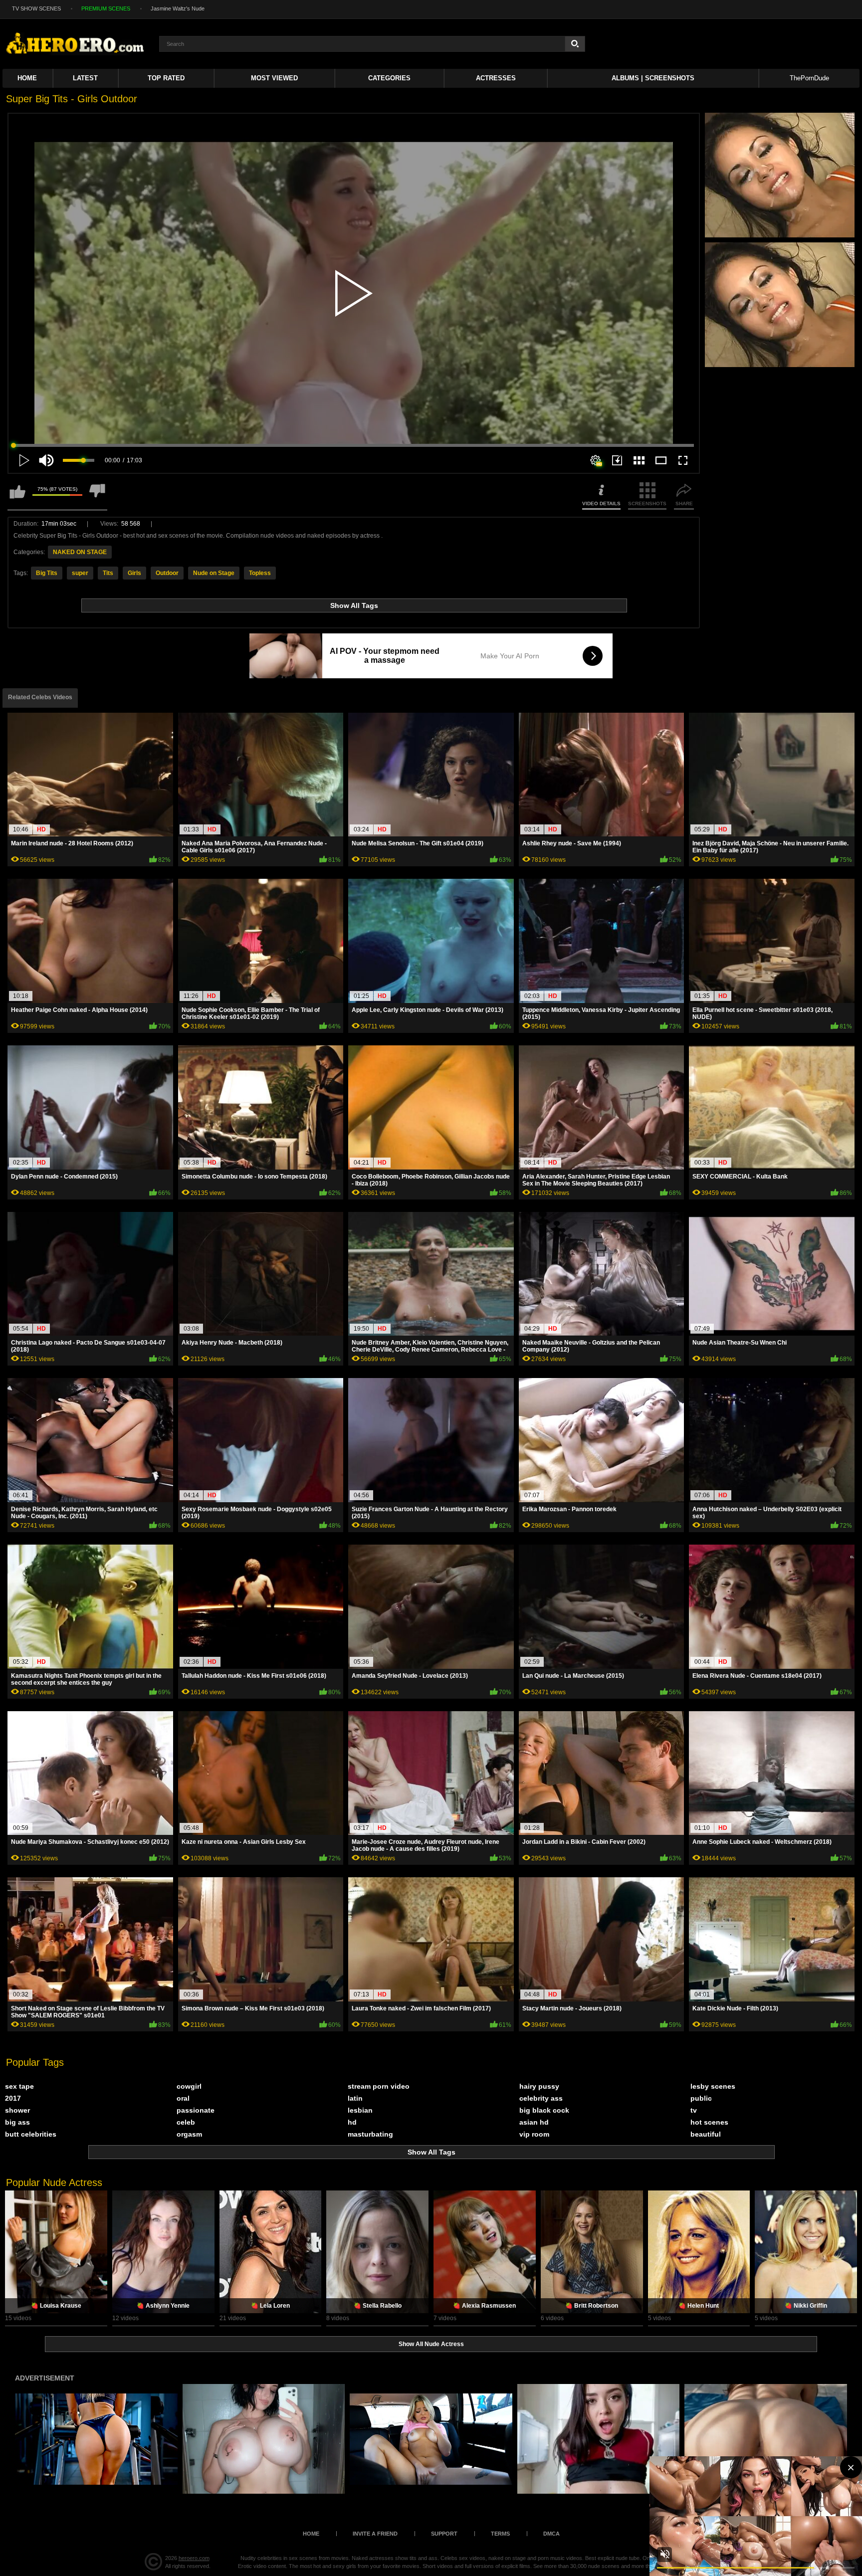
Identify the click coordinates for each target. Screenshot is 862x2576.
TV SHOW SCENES (36, 8)
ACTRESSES (496, 78)
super (80, 573)
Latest (85, 78)
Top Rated (166, 78)
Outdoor (167, 573)
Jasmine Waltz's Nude (178, 8)
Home (27, 78)
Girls (134, 573)
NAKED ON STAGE (80, 552)
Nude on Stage (214, 573)
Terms (500, 2534)
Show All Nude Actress (431, 2344)
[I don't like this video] (97, 496)
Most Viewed (274, 78)
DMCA (551, 2534)
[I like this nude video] (17, 496)
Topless (260, 573)
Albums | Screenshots (653, 78)
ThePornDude (809, 78)
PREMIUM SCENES (106, 8)
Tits (108, 573)
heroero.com (194, 2558)
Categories (389, 78)
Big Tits (47, 573)
